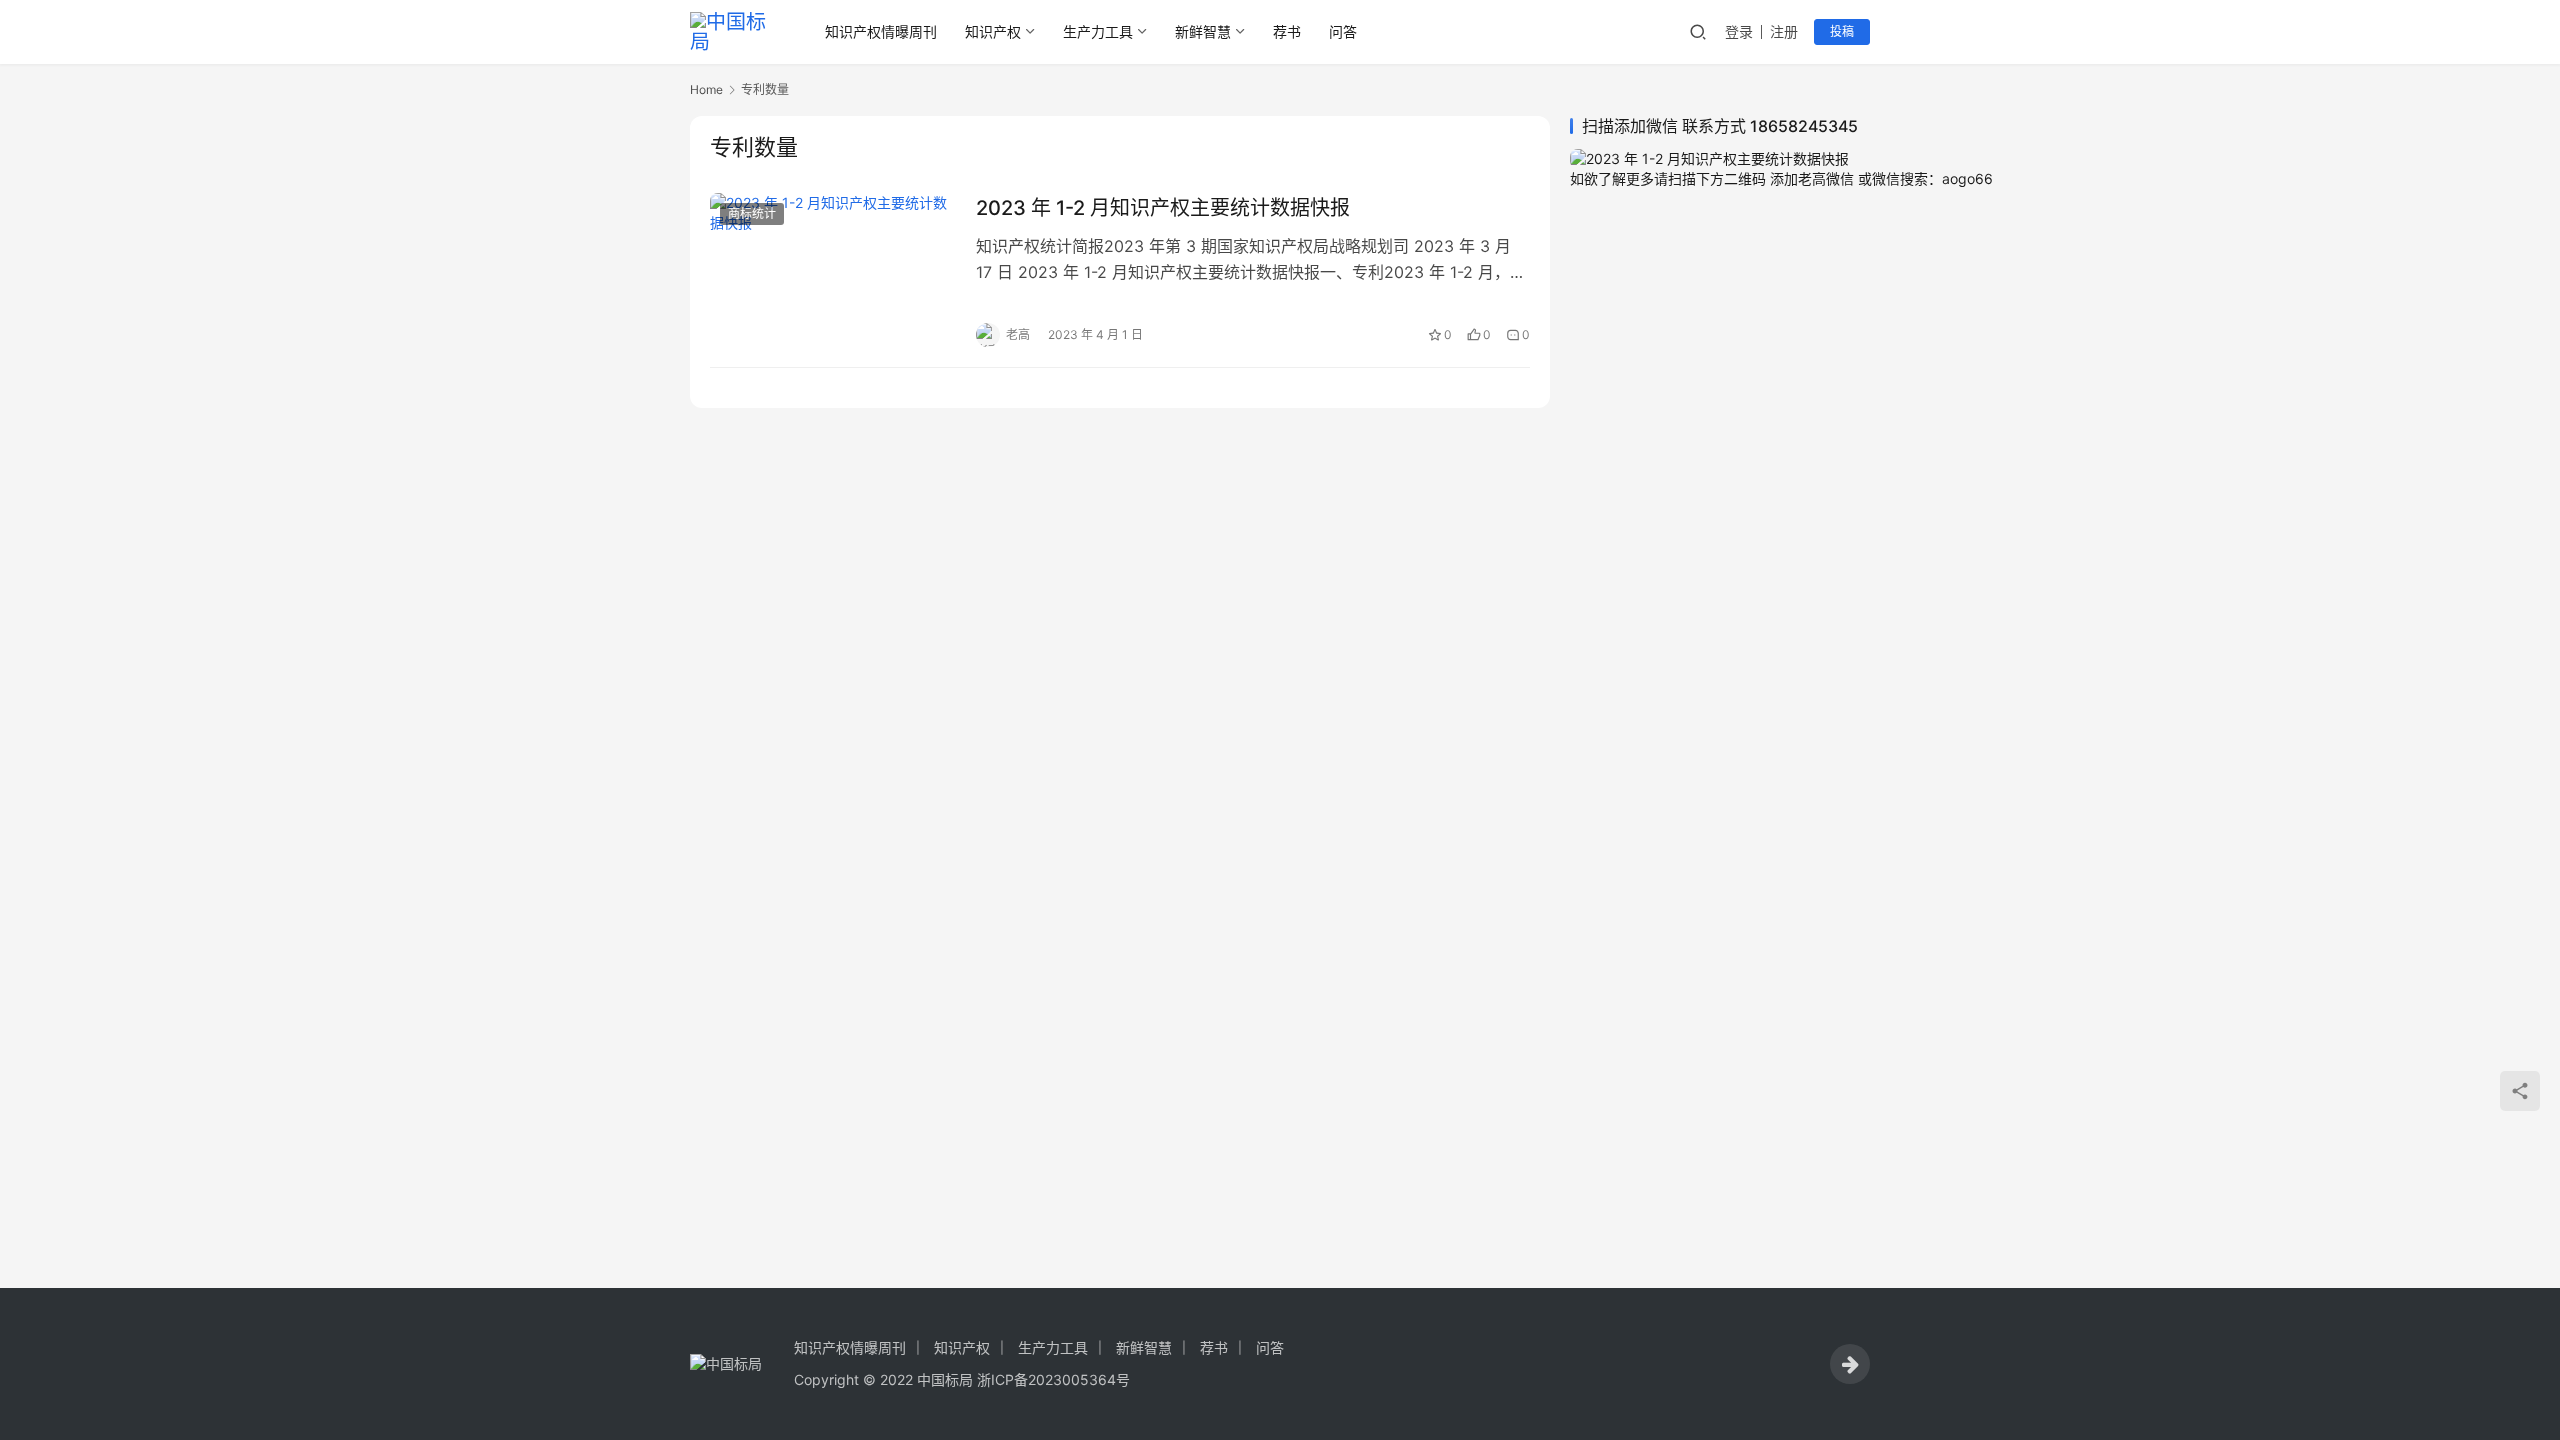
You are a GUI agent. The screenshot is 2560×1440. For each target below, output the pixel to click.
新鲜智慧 (1203, 31)
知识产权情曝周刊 (881, 31)
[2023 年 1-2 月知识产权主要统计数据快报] (833, 270)
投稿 (1842, 31)
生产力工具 (1098, 31)
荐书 (1287, 31)
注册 (1784, 31)
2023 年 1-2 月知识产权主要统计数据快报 (1163, 208)
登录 (1739, 31)
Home (706, 89)
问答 (1343, 31)
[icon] (1850, 1364)
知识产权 (993, 31)
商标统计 (752, 213)
